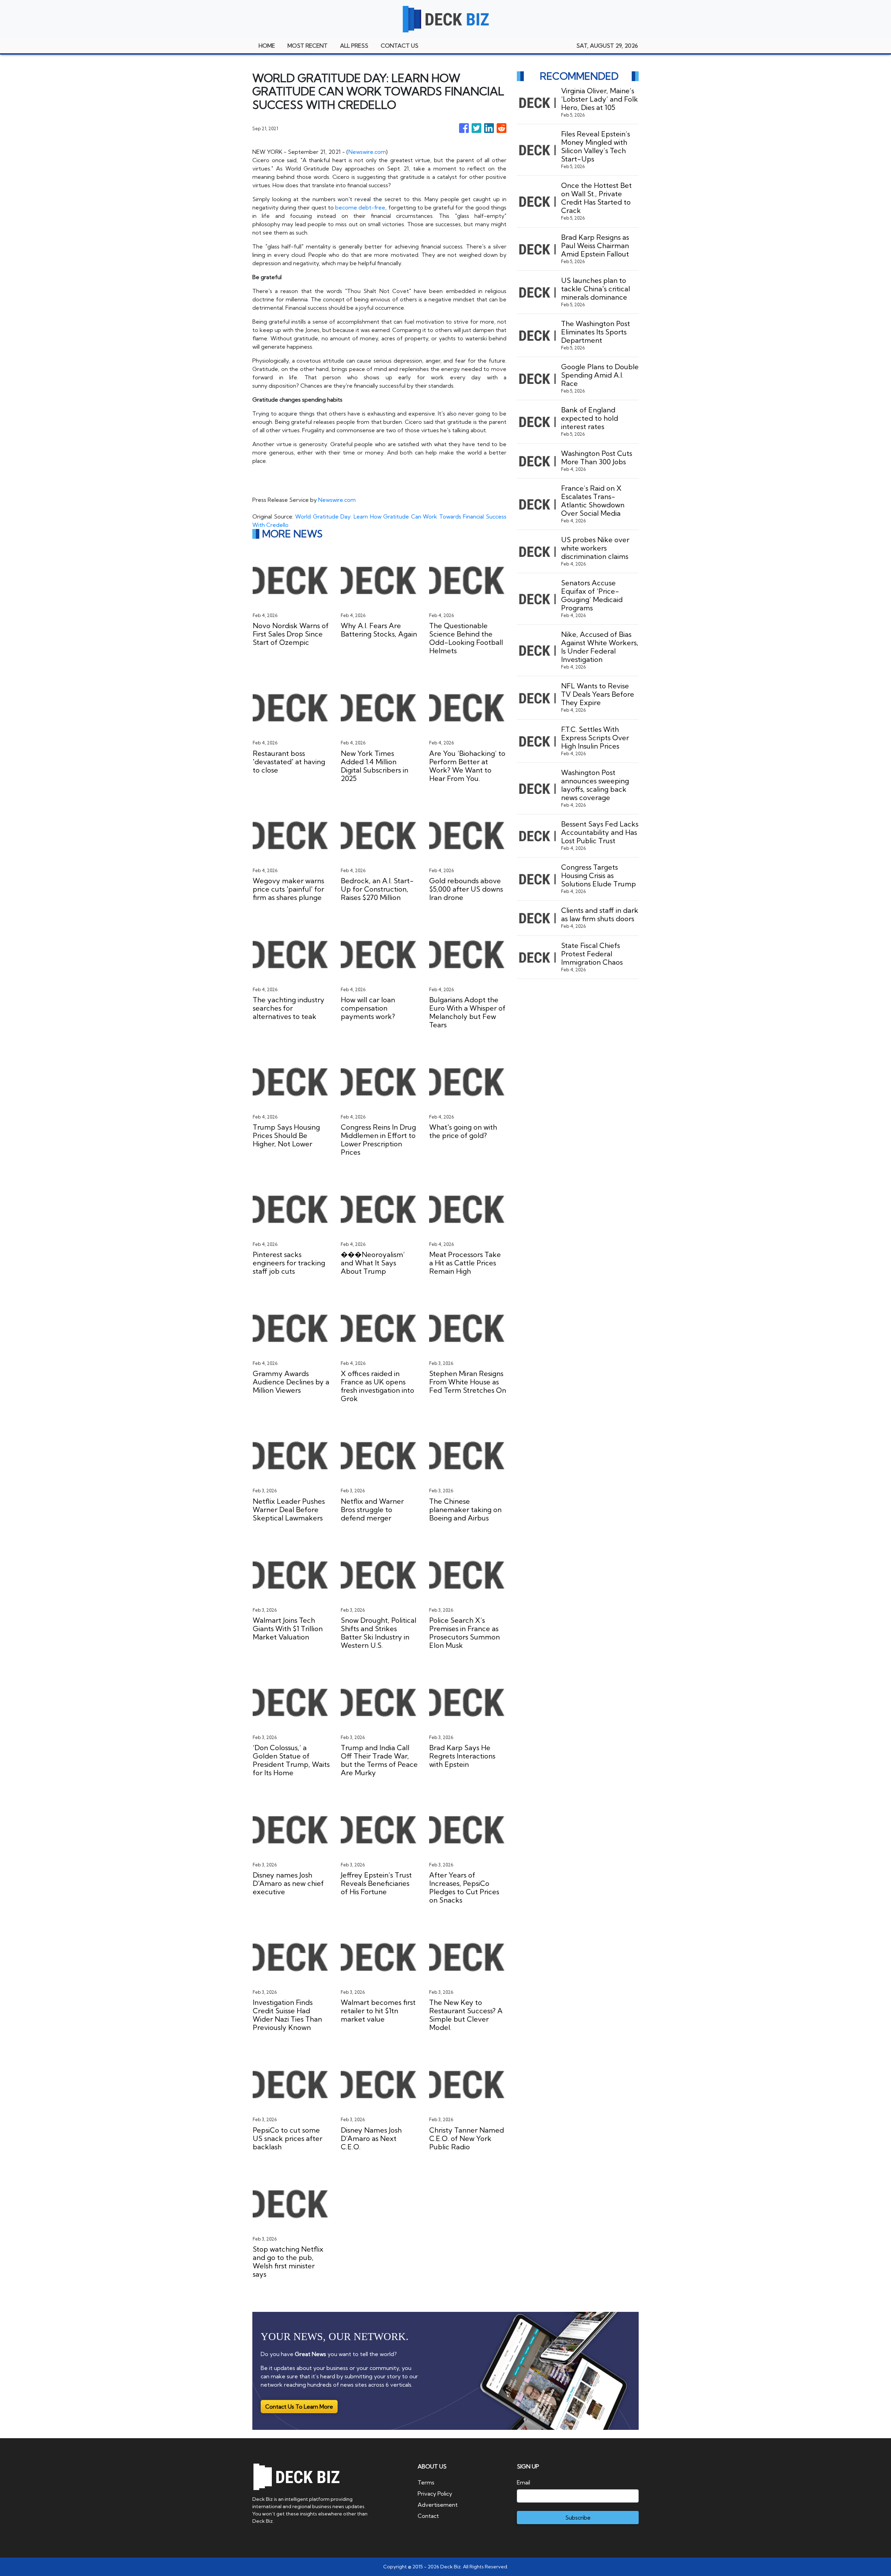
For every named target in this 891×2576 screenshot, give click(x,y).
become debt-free (360, 207)
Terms (426, 2482)
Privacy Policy (435, 2494)
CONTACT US (400, 46)
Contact (428, 2516)
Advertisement (438, 2505)
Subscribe (578, 2518)
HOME (267, 46)
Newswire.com (367, 152)
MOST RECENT (307, 46)
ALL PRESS (354, 46)
